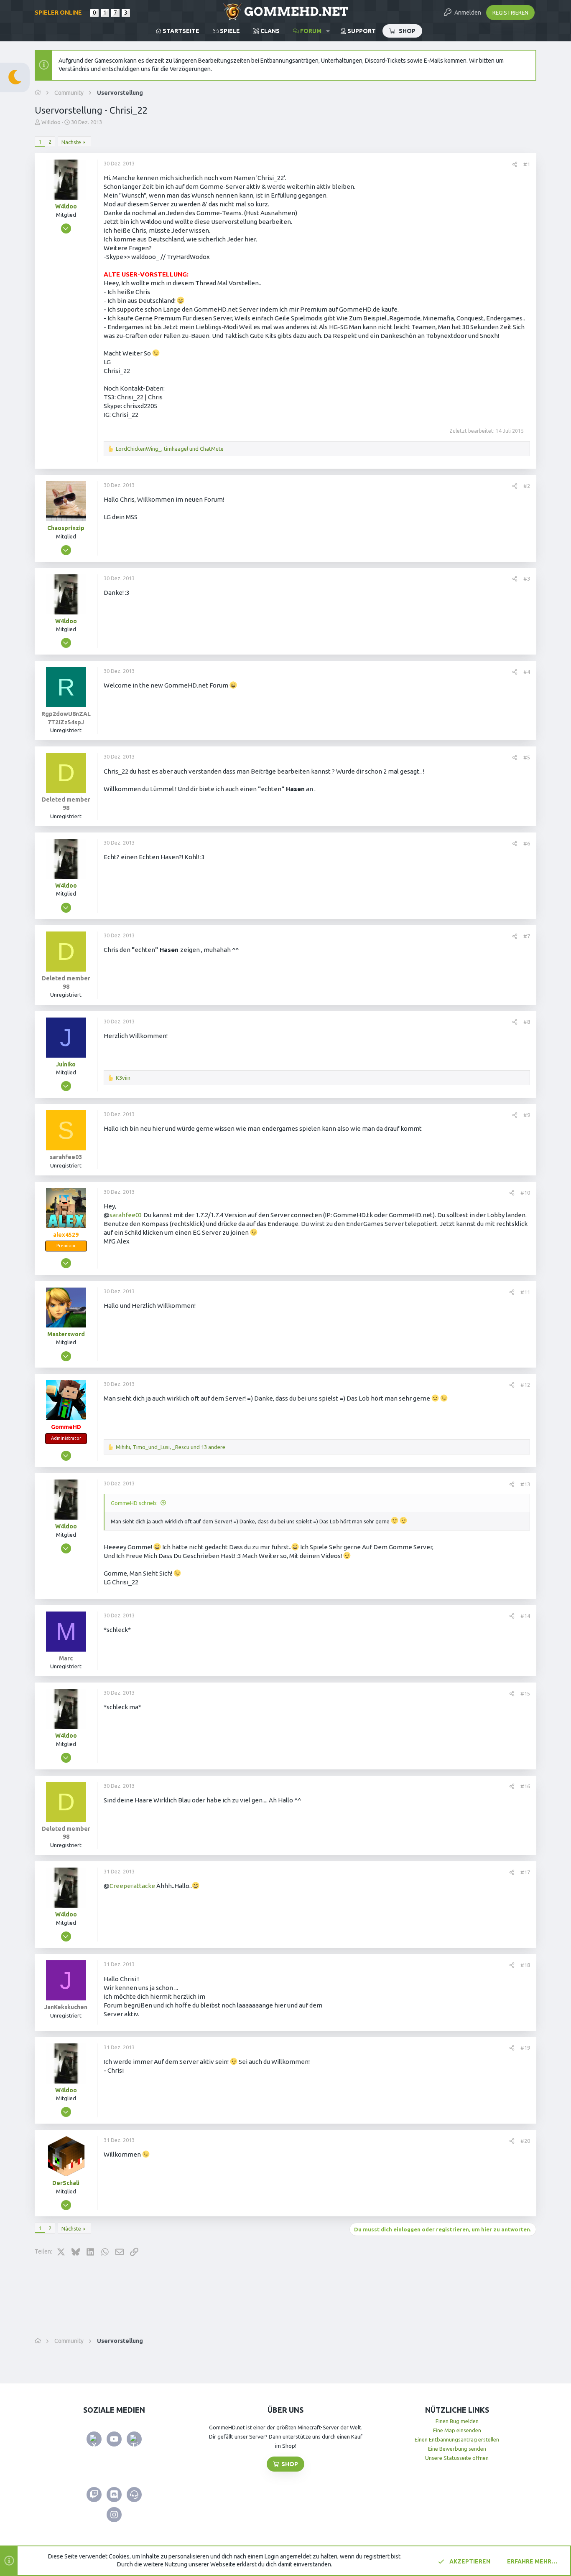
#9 (527, 1115)
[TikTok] (134, 2439)
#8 (527, 1022)
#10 (525, 1193)
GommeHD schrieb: (134, 1503)
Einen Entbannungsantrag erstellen (457, 2439)
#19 (525, 2048)
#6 (527, 843)
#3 (527, 579)
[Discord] (114, 2495)
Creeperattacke (132, 1886)
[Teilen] (515, 164)
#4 (527, 672)
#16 (525, 1786)
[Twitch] (94, 2495)
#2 (527, 486)
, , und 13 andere (171, 1447)
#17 (525, 1872)
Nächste (71, 142)
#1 (527, 164)
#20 (525, 2141)
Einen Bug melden (457, 2421)
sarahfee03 (126, 1215)
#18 (525, 1965)
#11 (525, 1292)
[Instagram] (114, 2515)
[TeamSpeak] (134, 2495)
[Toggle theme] (15, 77)
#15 (525, 1693)
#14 (525, 1616)
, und (170, 449)
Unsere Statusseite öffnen (457, 2458)
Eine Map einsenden (457, 2430)
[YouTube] (114, 2439)
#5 (527, 757)
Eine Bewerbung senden (457, 2449)
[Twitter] (94, 2439)
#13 (525, 1484)
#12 (525, 1385)
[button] (328, 31)
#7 (527, 936)
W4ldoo (51, 122)
